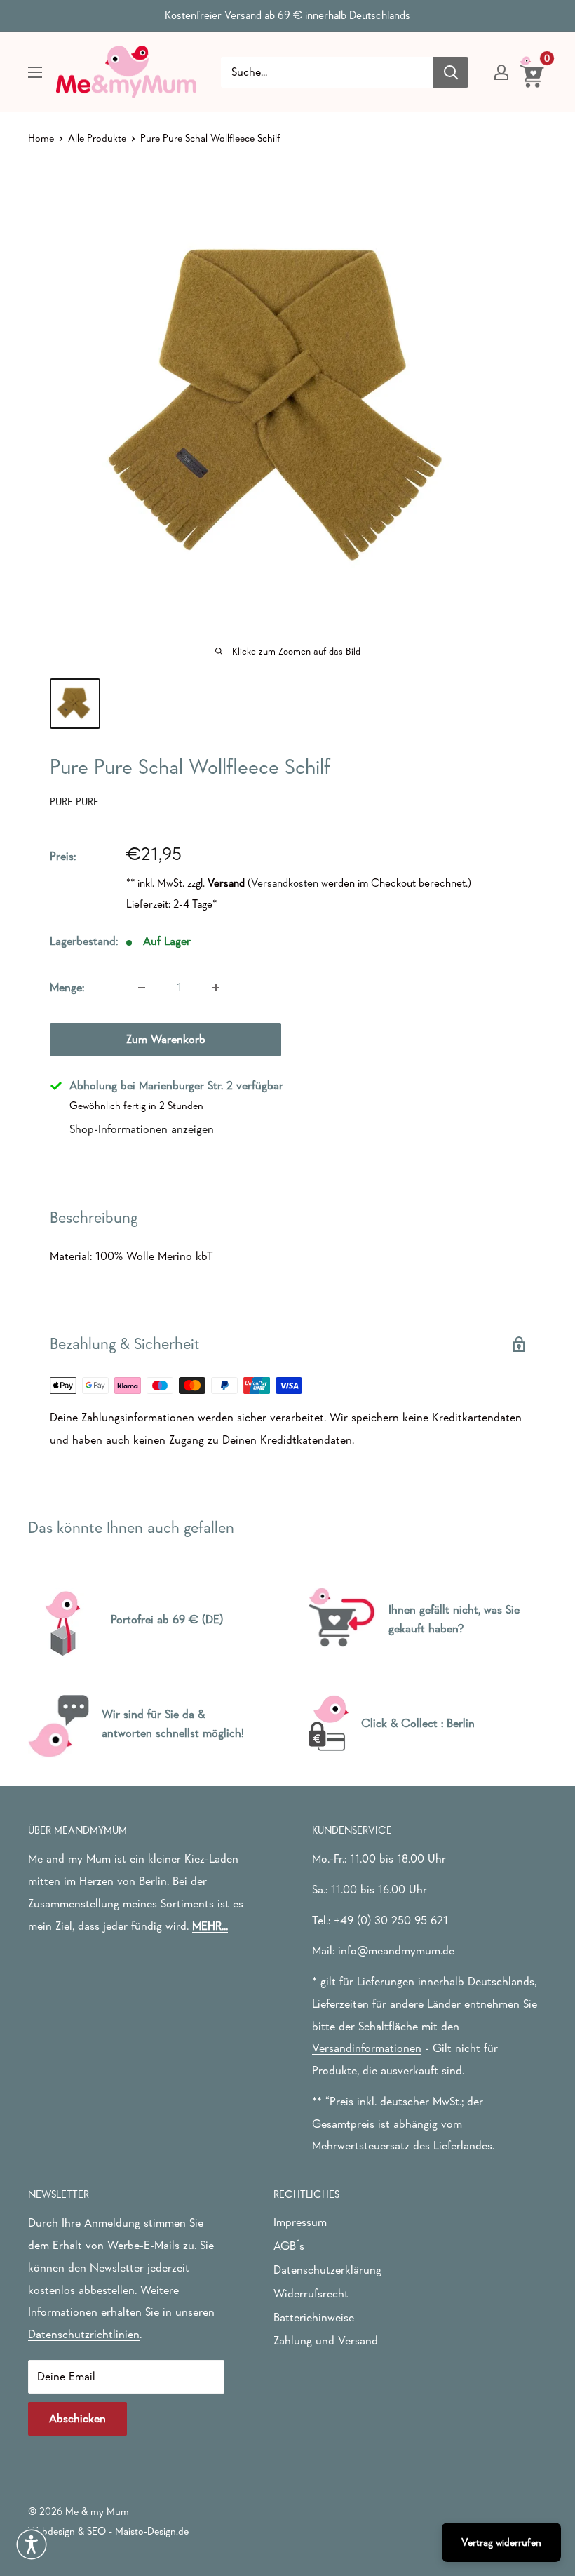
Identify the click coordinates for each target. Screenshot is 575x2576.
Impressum (300, 2222)
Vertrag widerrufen (501, 2542)
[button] (32, 2544)
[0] (533, 72)
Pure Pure (74, 801)
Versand (226, 883)
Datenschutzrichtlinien (84, 2334)
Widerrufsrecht (311, 2294)
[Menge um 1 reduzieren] (142, 988)
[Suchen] (451, 72)
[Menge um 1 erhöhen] (216, 988)
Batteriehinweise (314, 2317)
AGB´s (289, 2246)
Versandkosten (285, 883)
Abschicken (77, 2419)
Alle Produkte (97, 138)
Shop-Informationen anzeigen (142, 1129)
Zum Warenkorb (166, 1039)
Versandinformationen (367, 2048)
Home (41, 138)
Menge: (67, 987)
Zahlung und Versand (326, 2341)
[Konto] (501, 72)
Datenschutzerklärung (327, 2270)
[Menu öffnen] (35, 72)
